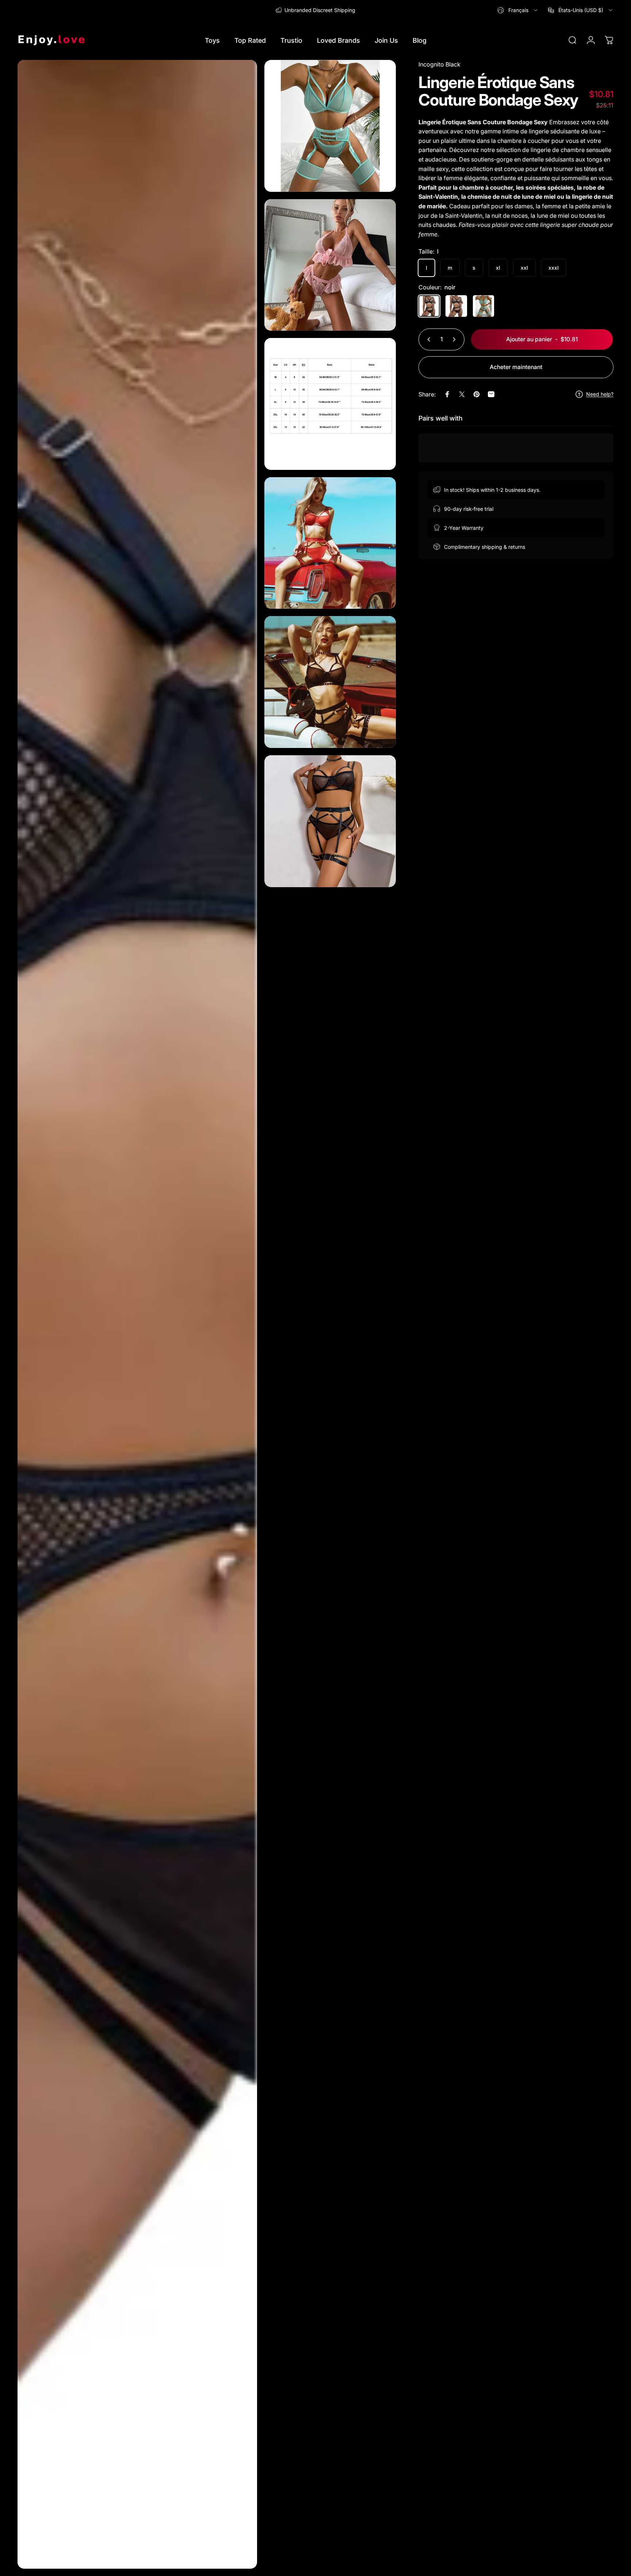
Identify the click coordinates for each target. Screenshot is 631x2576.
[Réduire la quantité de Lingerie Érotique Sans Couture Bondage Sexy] (427, 339)
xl (498, 268)
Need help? (600, 394)
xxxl (554, 268)
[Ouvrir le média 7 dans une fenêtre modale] (330, 821)
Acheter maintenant (516, 367)
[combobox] (518, 10)
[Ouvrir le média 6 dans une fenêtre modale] (330, 682)
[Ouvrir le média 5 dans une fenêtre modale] (330, 543)
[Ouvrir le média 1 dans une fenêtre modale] (137, 1314)
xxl (524, 268)
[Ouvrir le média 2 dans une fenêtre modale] (330, 126)
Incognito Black (439, 64)
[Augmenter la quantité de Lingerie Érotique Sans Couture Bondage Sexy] (456, 339)
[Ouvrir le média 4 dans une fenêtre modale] (330, 404)
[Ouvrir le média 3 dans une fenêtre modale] (330, 265)
